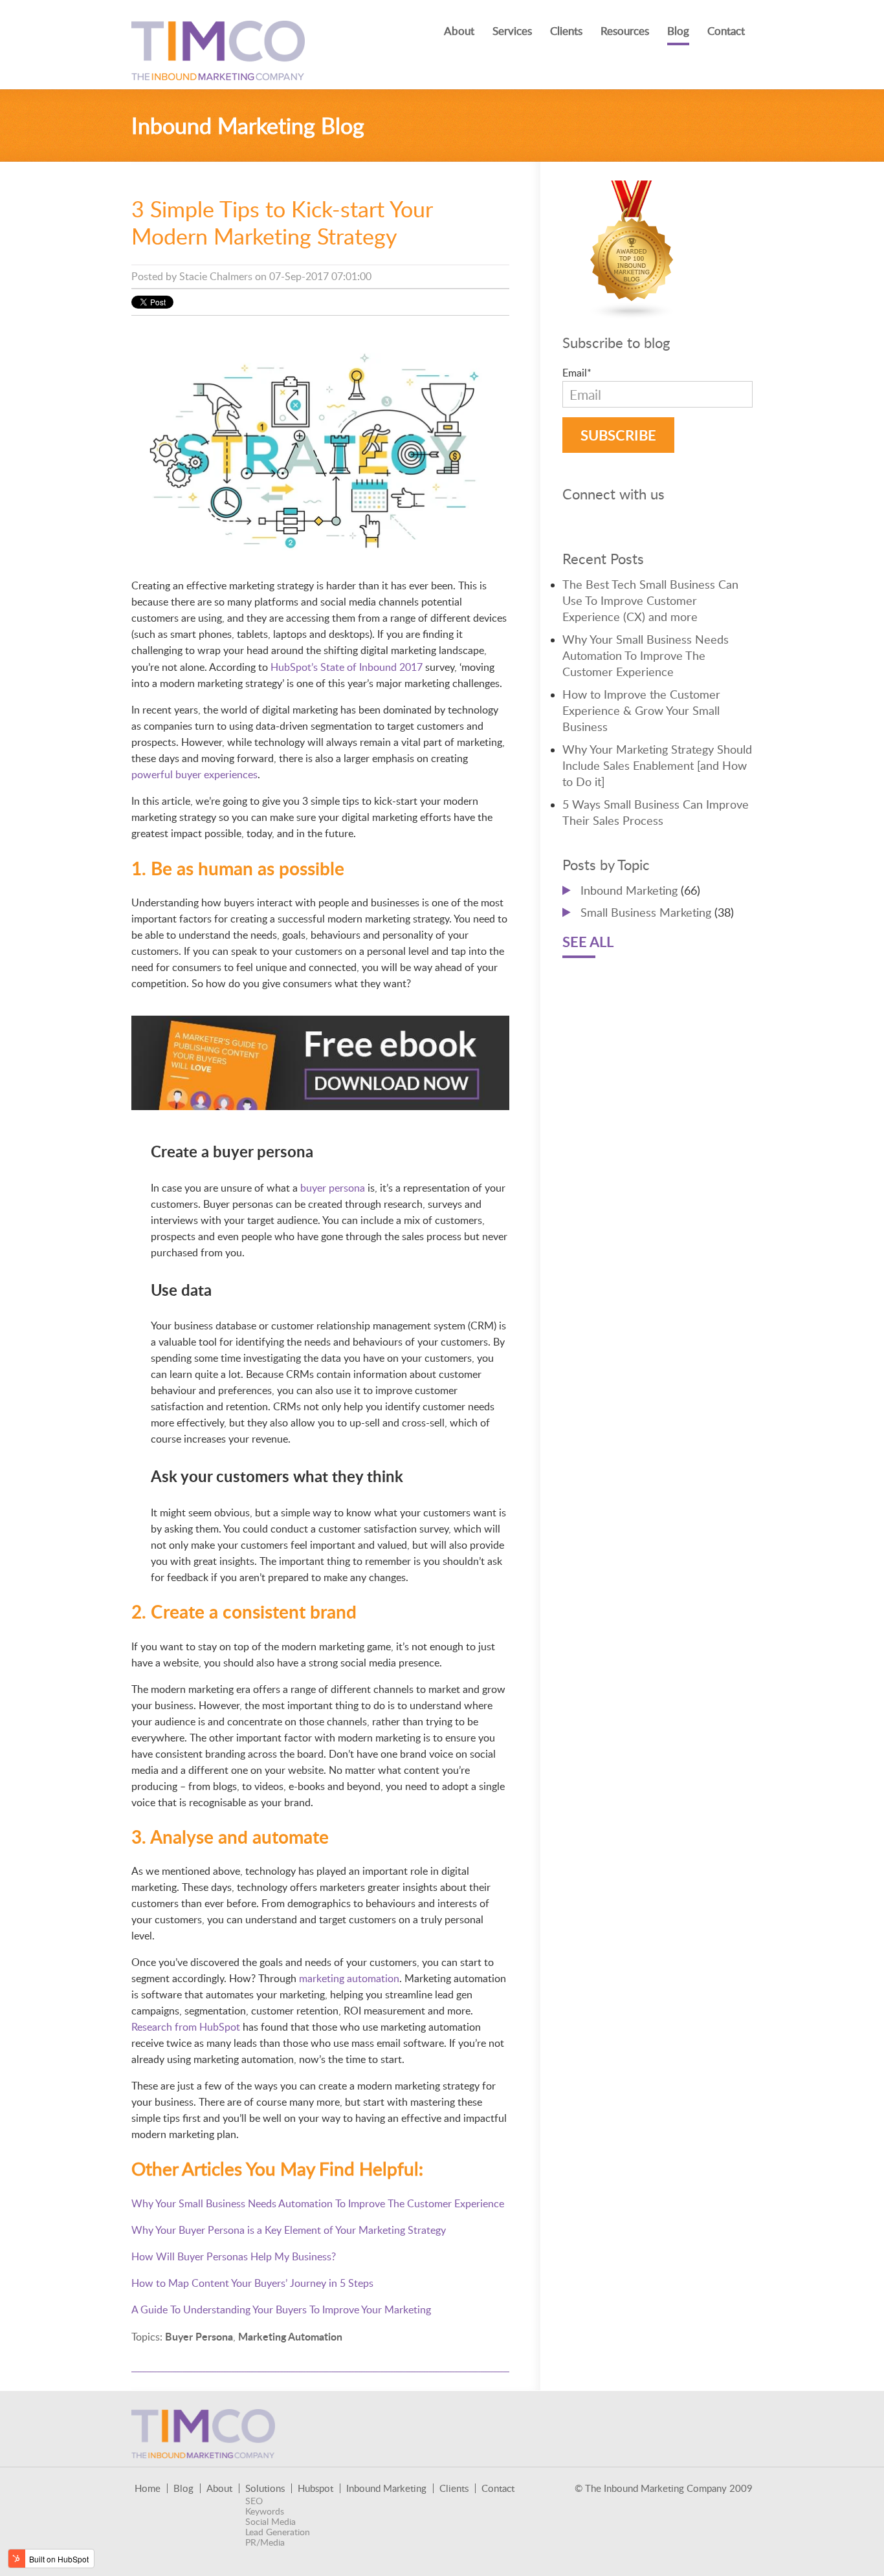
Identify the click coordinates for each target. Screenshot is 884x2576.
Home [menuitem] (148, 2488)
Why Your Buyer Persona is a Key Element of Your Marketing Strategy (289, 2230)
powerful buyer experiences (194, 774)
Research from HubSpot (186, 2027)
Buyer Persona (199, 2336)
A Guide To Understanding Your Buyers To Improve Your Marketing (281, 2309)
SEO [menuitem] (254, 2501)
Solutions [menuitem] (265, 2488)
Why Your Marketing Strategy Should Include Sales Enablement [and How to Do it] (657, 765)
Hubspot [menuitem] (315, 2488)
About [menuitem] (459, 31)
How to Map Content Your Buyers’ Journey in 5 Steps (252, 2283)
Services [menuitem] (512, 31)
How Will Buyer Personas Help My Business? (234, 2256)
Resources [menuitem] (625, 31)
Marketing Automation (290, 2336)
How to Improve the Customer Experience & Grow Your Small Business (641, 710)
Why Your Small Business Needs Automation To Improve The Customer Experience (318, 2203)
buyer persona (333, 1188)
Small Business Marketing (657, 912)
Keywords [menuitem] (265, 2511)
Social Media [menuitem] (271, 2522)
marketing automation (349, 1978)
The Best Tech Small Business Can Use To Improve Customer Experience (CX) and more (650, 600)
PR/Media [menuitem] (265, 2542)
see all (588, 942)
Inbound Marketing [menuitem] (386, 2488)
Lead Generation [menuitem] (278, 2532)
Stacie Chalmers (216, 276)
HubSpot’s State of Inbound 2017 (347, 667)
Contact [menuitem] (726, 31)
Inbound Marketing (640, 890)
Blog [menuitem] (678, 31)
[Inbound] (632, 312)
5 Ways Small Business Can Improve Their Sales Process (656, 812)
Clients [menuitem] (566, 31)
